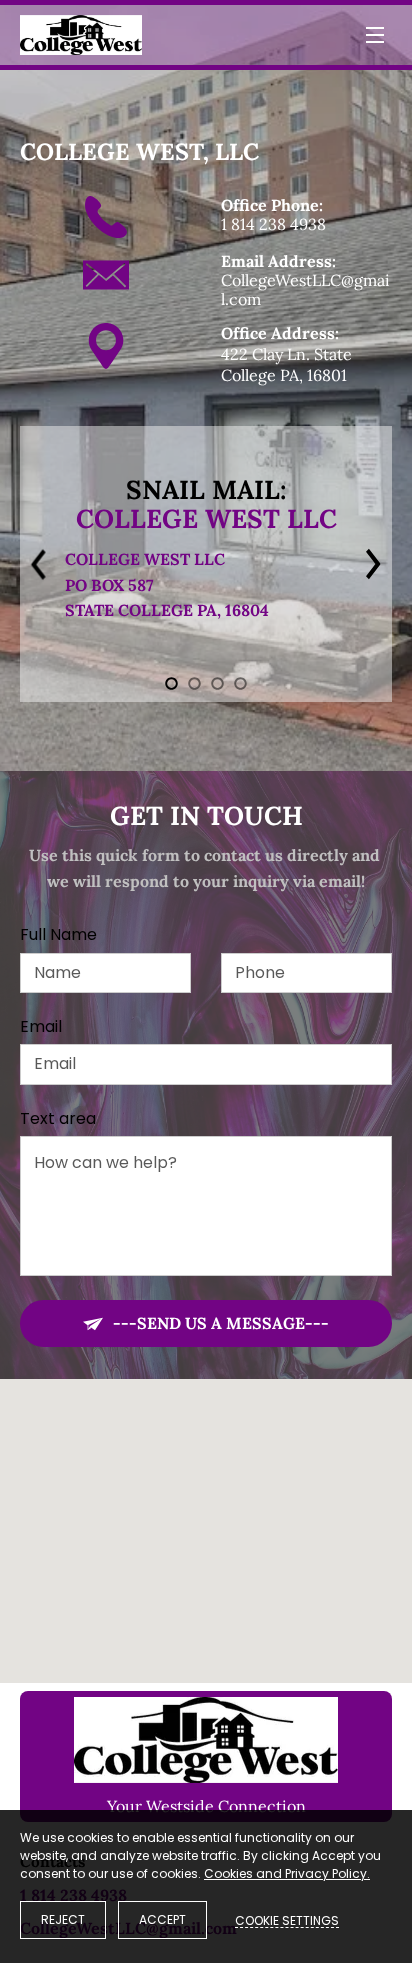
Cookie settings (287, 1920)
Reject (63, 1919)
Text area (58, 1118)
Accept (162, 1919)
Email (41, 1026)
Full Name (58, 934)
